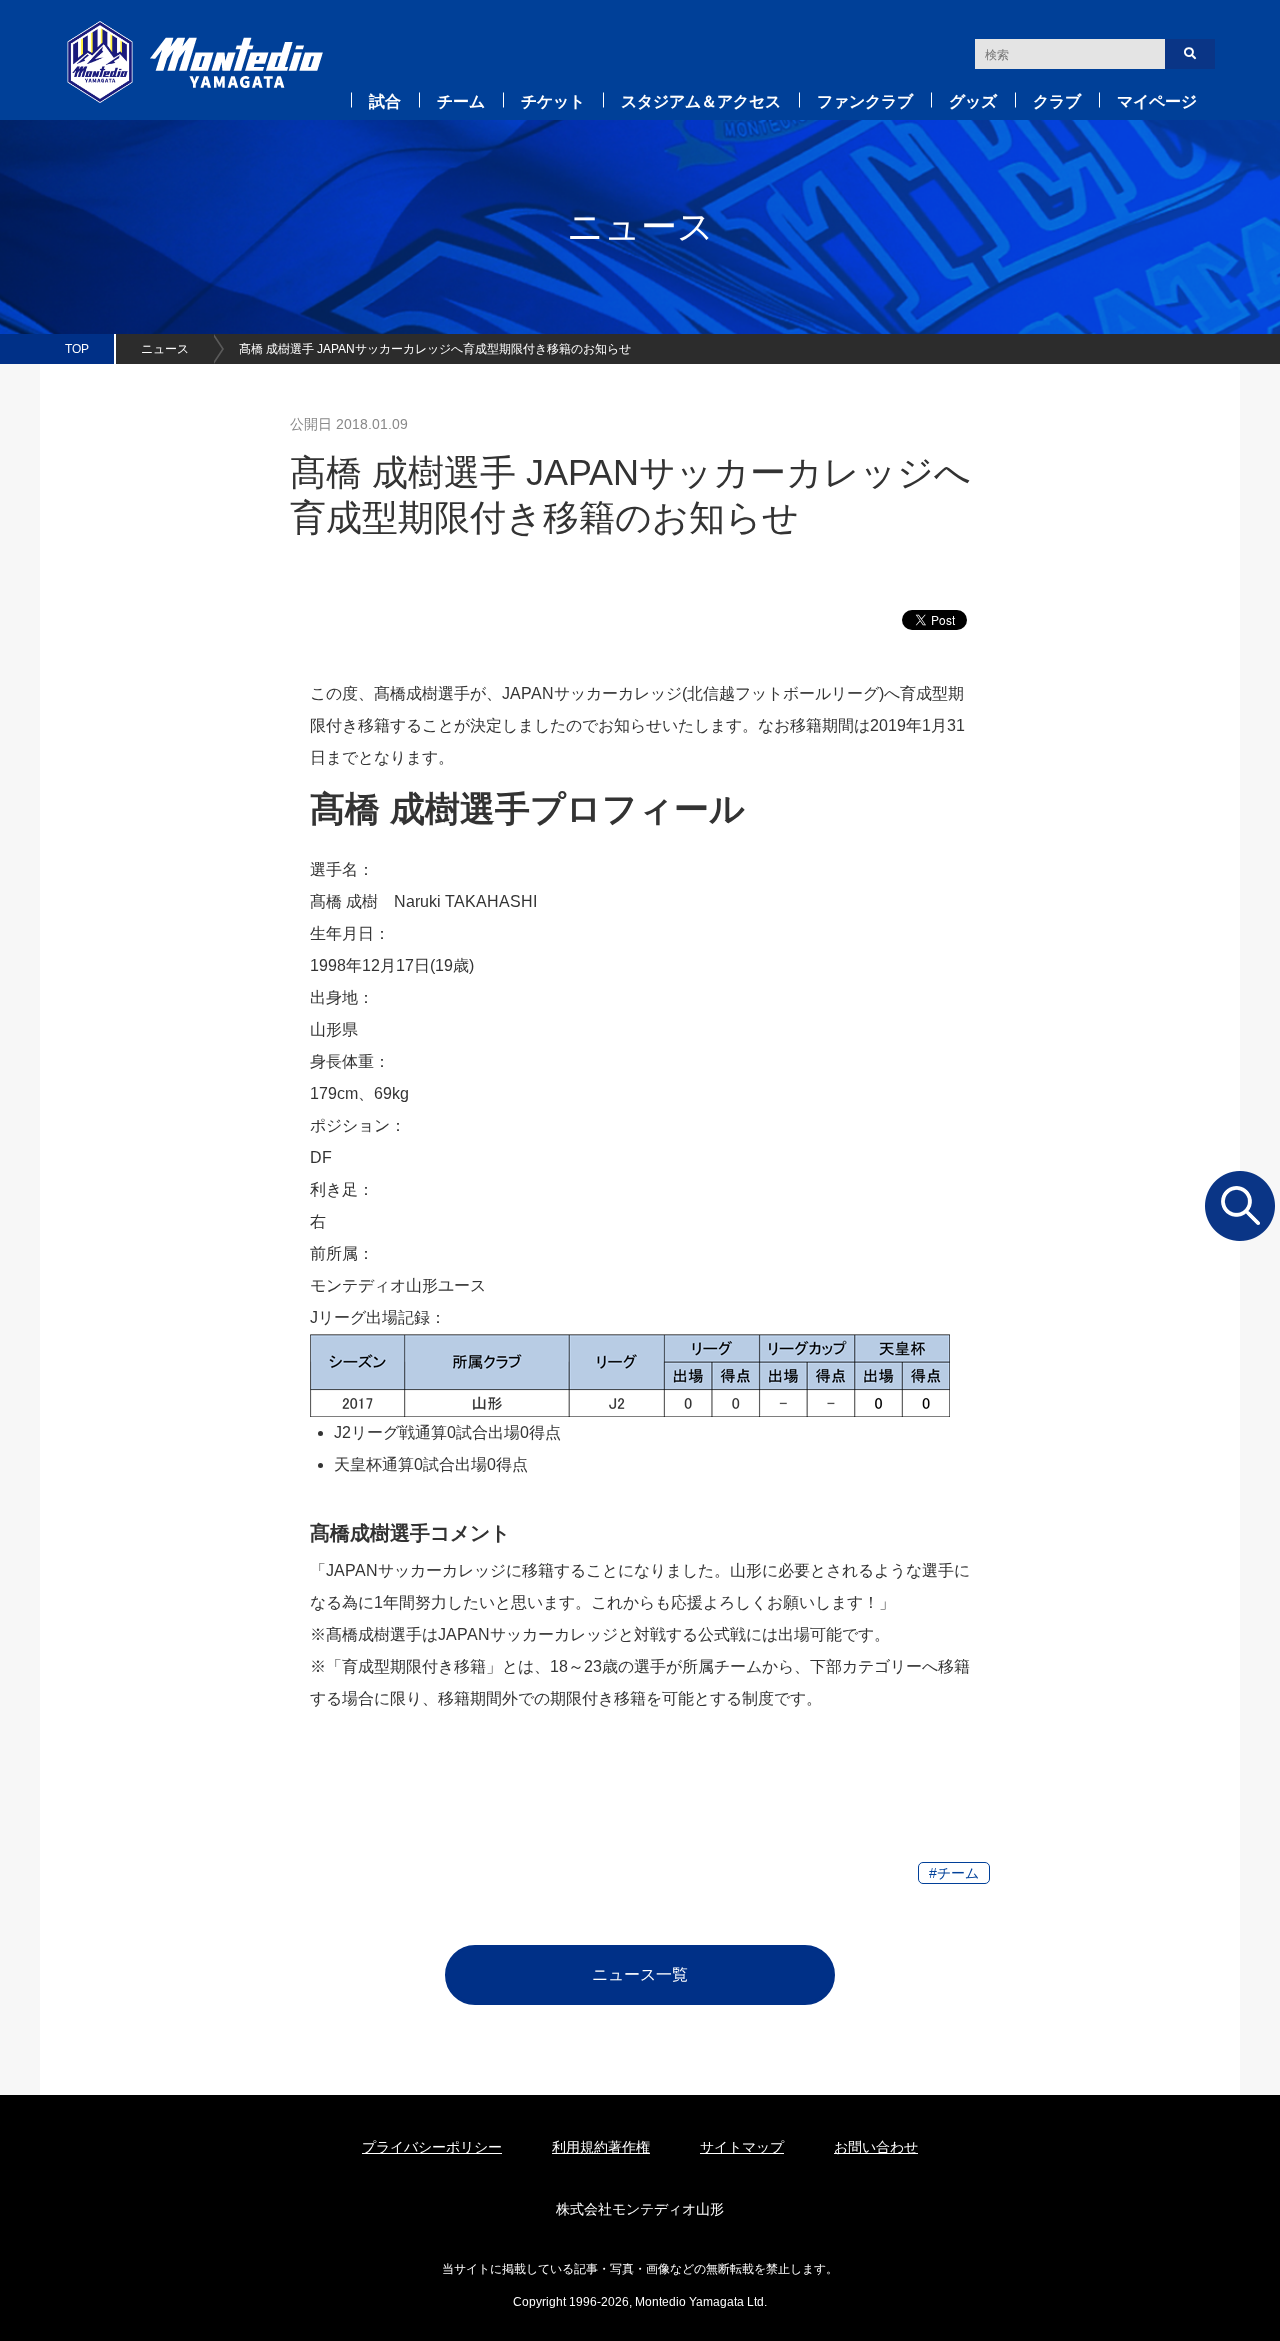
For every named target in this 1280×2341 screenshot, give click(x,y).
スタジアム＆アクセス (701, 101)
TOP (77, 349)
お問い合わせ (876, 2147)
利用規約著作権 (601, 2147)
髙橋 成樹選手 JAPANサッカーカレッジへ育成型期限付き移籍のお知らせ (435, 349)
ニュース (165, 349)
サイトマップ (742, 2147)
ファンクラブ (865, 101)
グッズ (973, 101)
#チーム (954, 1873)
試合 (385, 101)
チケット (553, 101)
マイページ (1157, 101)
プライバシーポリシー (432, 2147)
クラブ (1057, 101)
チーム (461, 101)
